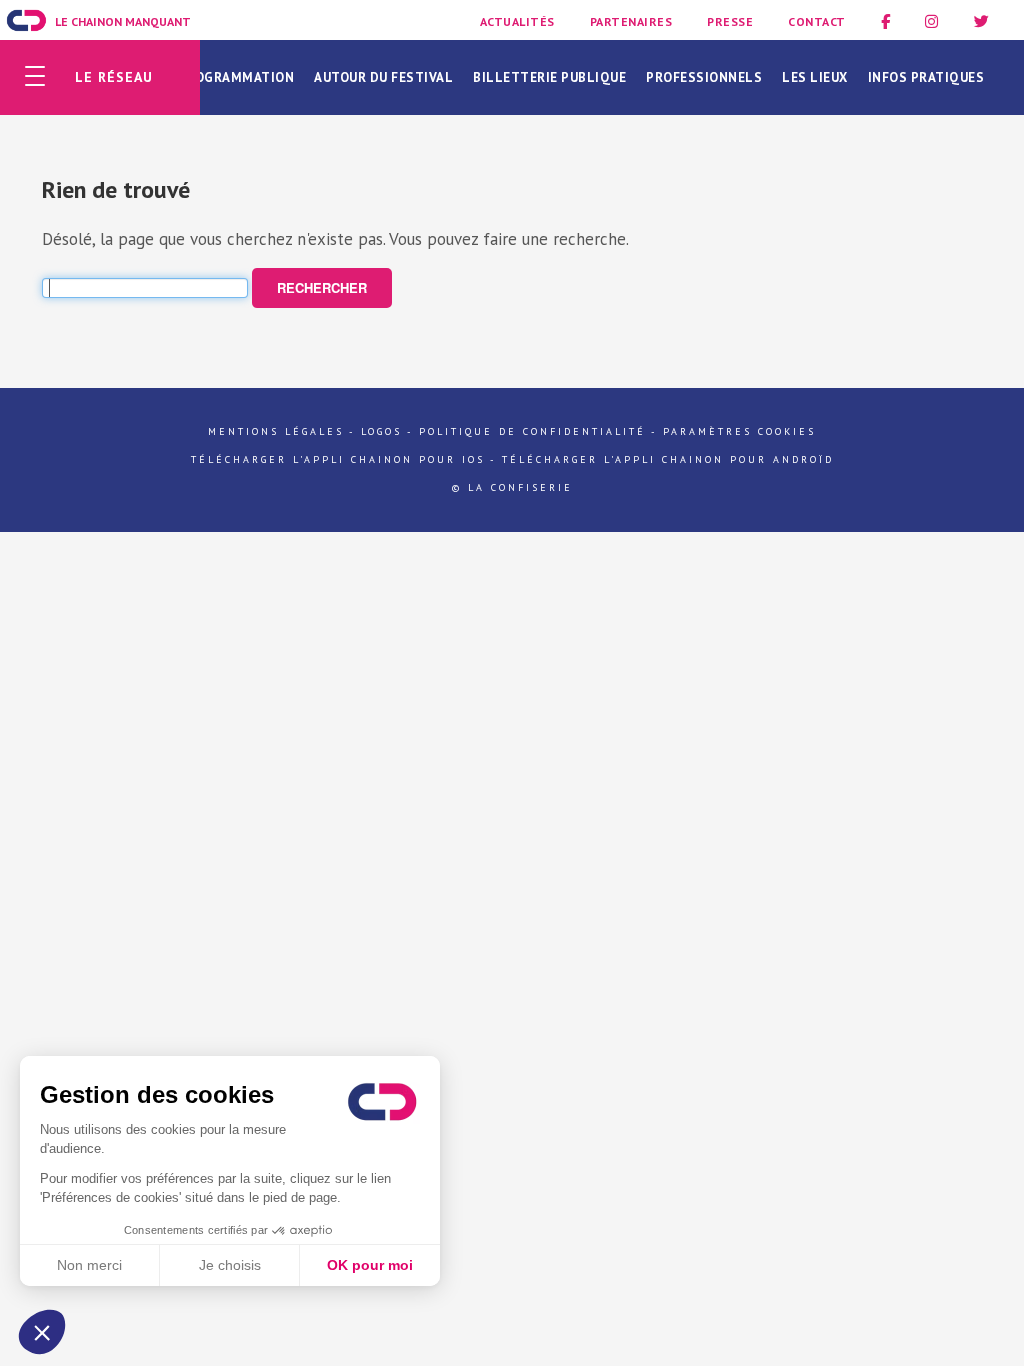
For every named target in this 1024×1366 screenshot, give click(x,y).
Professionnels (704, 77)
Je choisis (230, 1265)
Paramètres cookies (739, 431)
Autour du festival (383, 77)
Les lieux (815, 77)
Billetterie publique (549, 77)
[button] (42, 1332)
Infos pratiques (926, 77)
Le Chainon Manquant (123, 21)
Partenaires (631, 21)
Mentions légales (276, 431)
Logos (381, 431)
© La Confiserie (512, 487)
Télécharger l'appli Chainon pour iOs (338, 459)
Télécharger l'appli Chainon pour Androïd (668, 459)
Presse (730, 21)
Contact (817, 21)
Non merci (89, 1265)
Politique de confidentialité (532, 431)
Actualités (517, 21)
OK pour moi (370, 1265)
